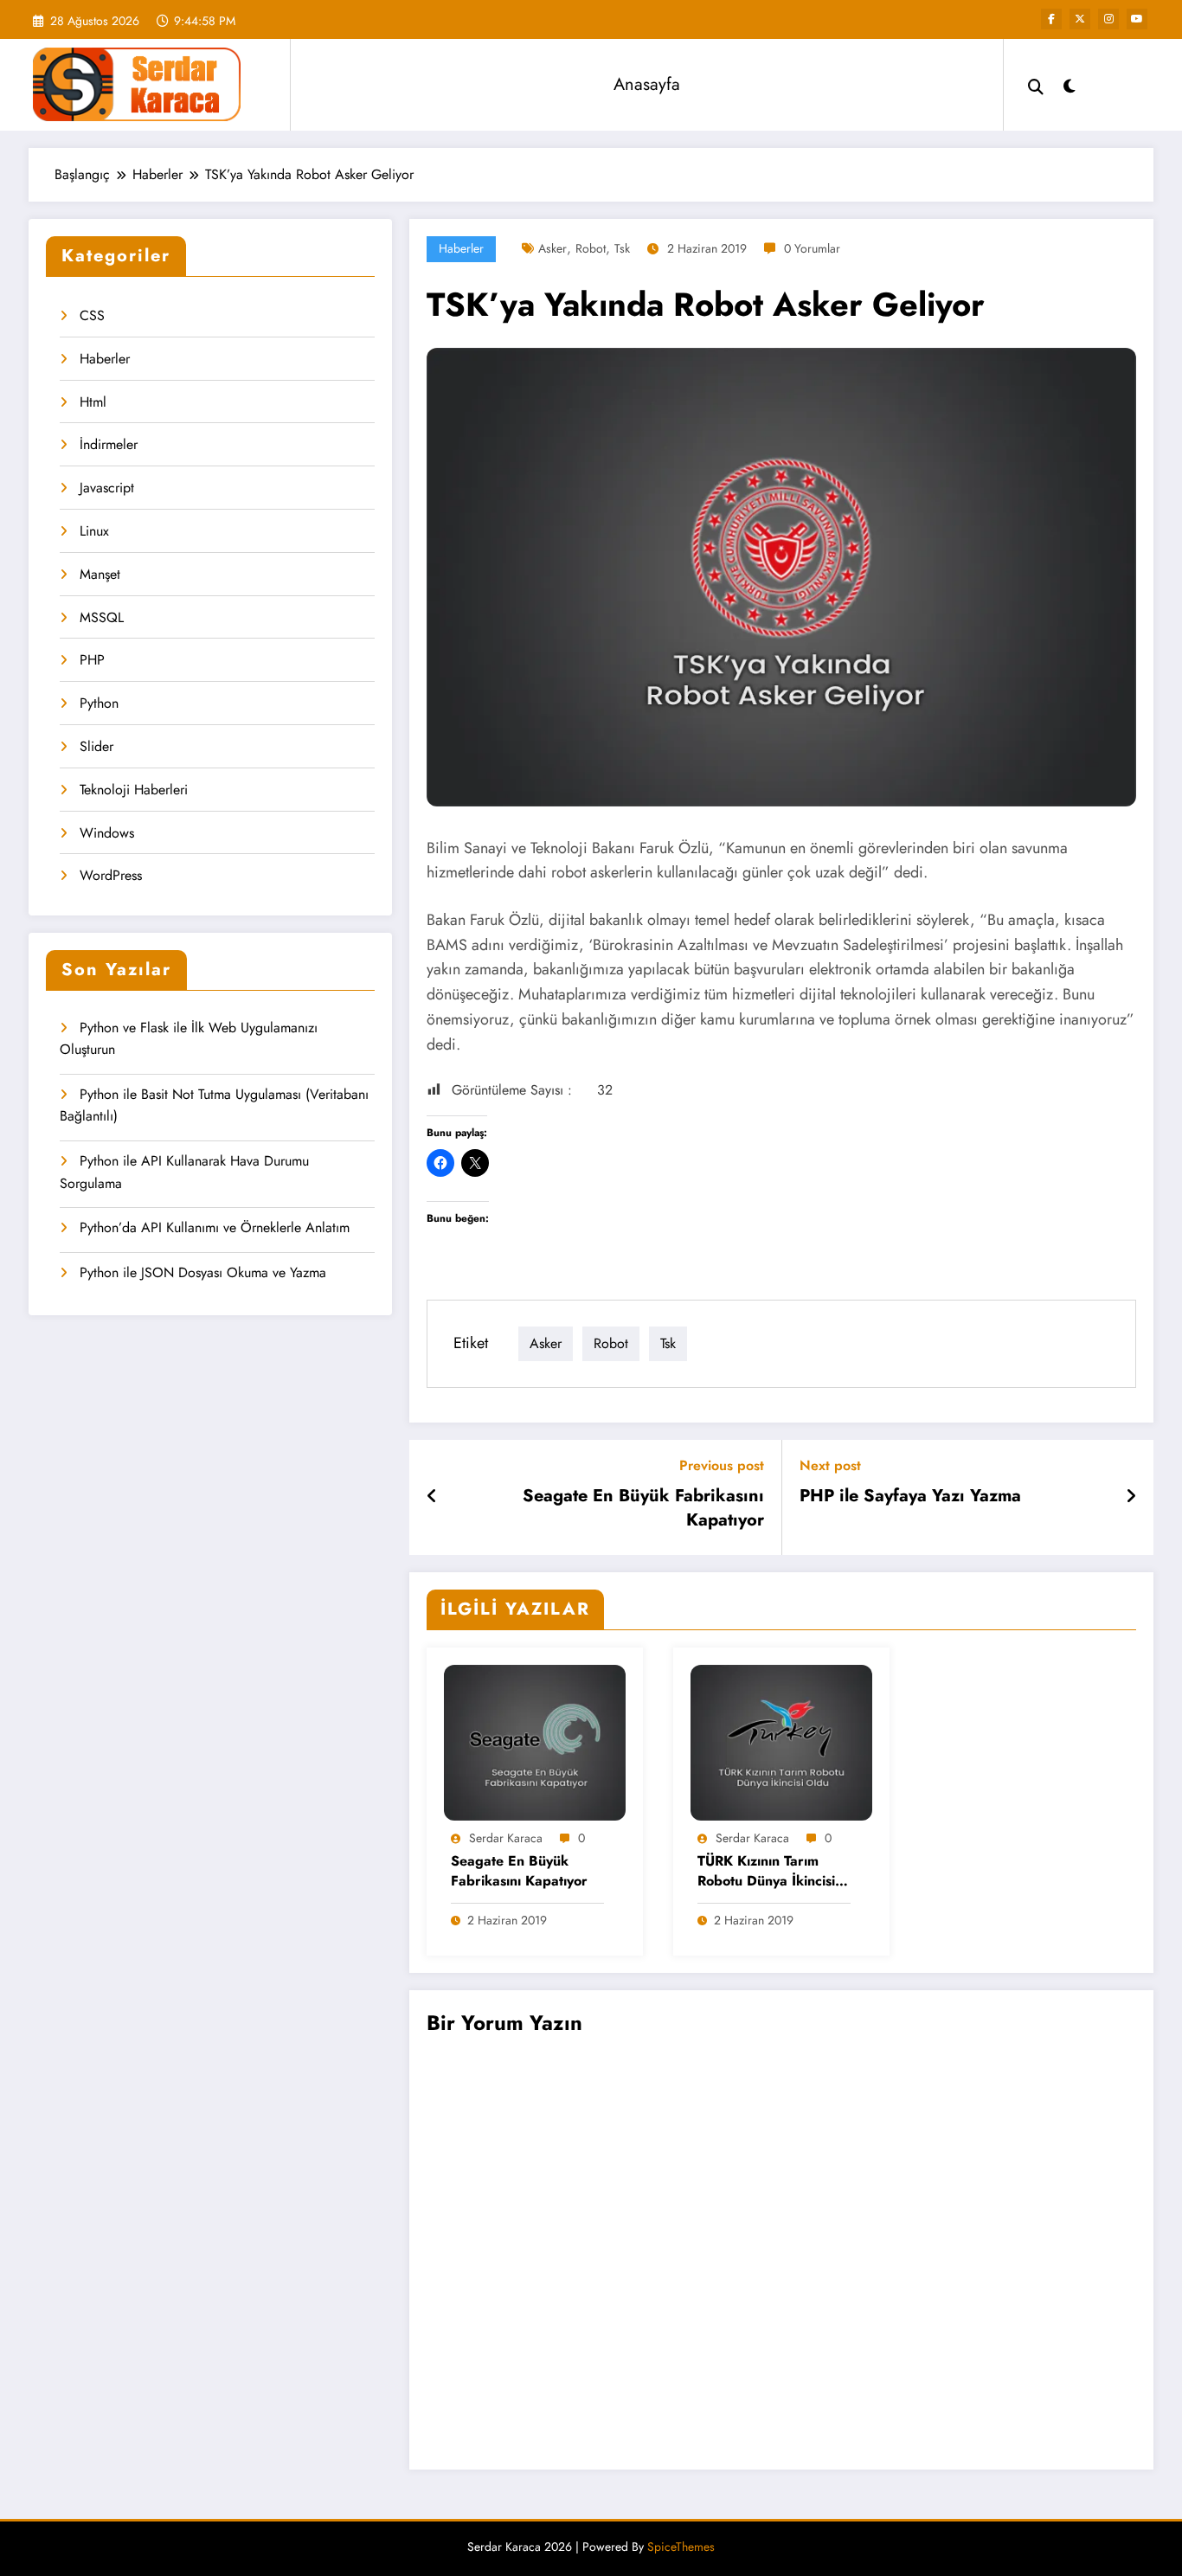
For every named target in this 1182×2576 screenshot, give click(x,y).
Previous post (722, 1465)
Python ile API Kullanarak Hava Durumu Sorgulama (184, 1172)
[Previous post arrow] (432, 1497)
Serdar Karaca (506, 1838)
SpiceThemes (681, 2547)
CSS (92, 315)
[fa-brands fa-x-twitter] (1080, 19)
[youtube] (1137, 19)
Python (99, 703)
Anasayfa (647, 84)
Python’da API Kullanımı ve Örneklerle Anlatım (215, 1227)
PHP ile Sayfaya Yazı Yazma (910, 1496)
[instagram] (1108, 19)
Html (93, 402)
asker (552, 248)
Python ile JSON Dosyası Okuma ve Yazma (203, 1272)
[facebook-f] (1051, 19)
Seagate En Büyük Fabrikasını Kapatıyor (643, 1508)
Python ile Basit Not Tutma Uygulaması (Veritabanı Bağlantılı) (214, 1105)
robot (591, 248)
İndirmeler (109, 444)
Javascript (107, 488)
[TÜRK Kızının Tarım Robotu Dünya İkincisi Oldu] (781, 1741)
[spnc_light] (1070, 84)
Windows (107, 833)
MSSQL (102, 617)
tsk (622, 248)
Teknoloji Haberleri (134, 790)
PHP (92, 660)
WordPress (111, 875)
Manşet (100, 574)
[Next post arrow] (1131, 1497)
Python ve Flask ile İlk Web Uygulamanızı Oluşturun (189, 1039)
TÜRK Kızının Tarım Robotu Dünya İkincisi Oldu (766, 1872)
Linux (94, 531)
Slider (96, 746)
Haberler (105, 359)
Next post (830, 1465)
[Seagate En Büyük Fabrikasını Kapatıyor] (535, 1741)
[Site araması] (1036, 85)
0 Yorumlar (812, 248)
